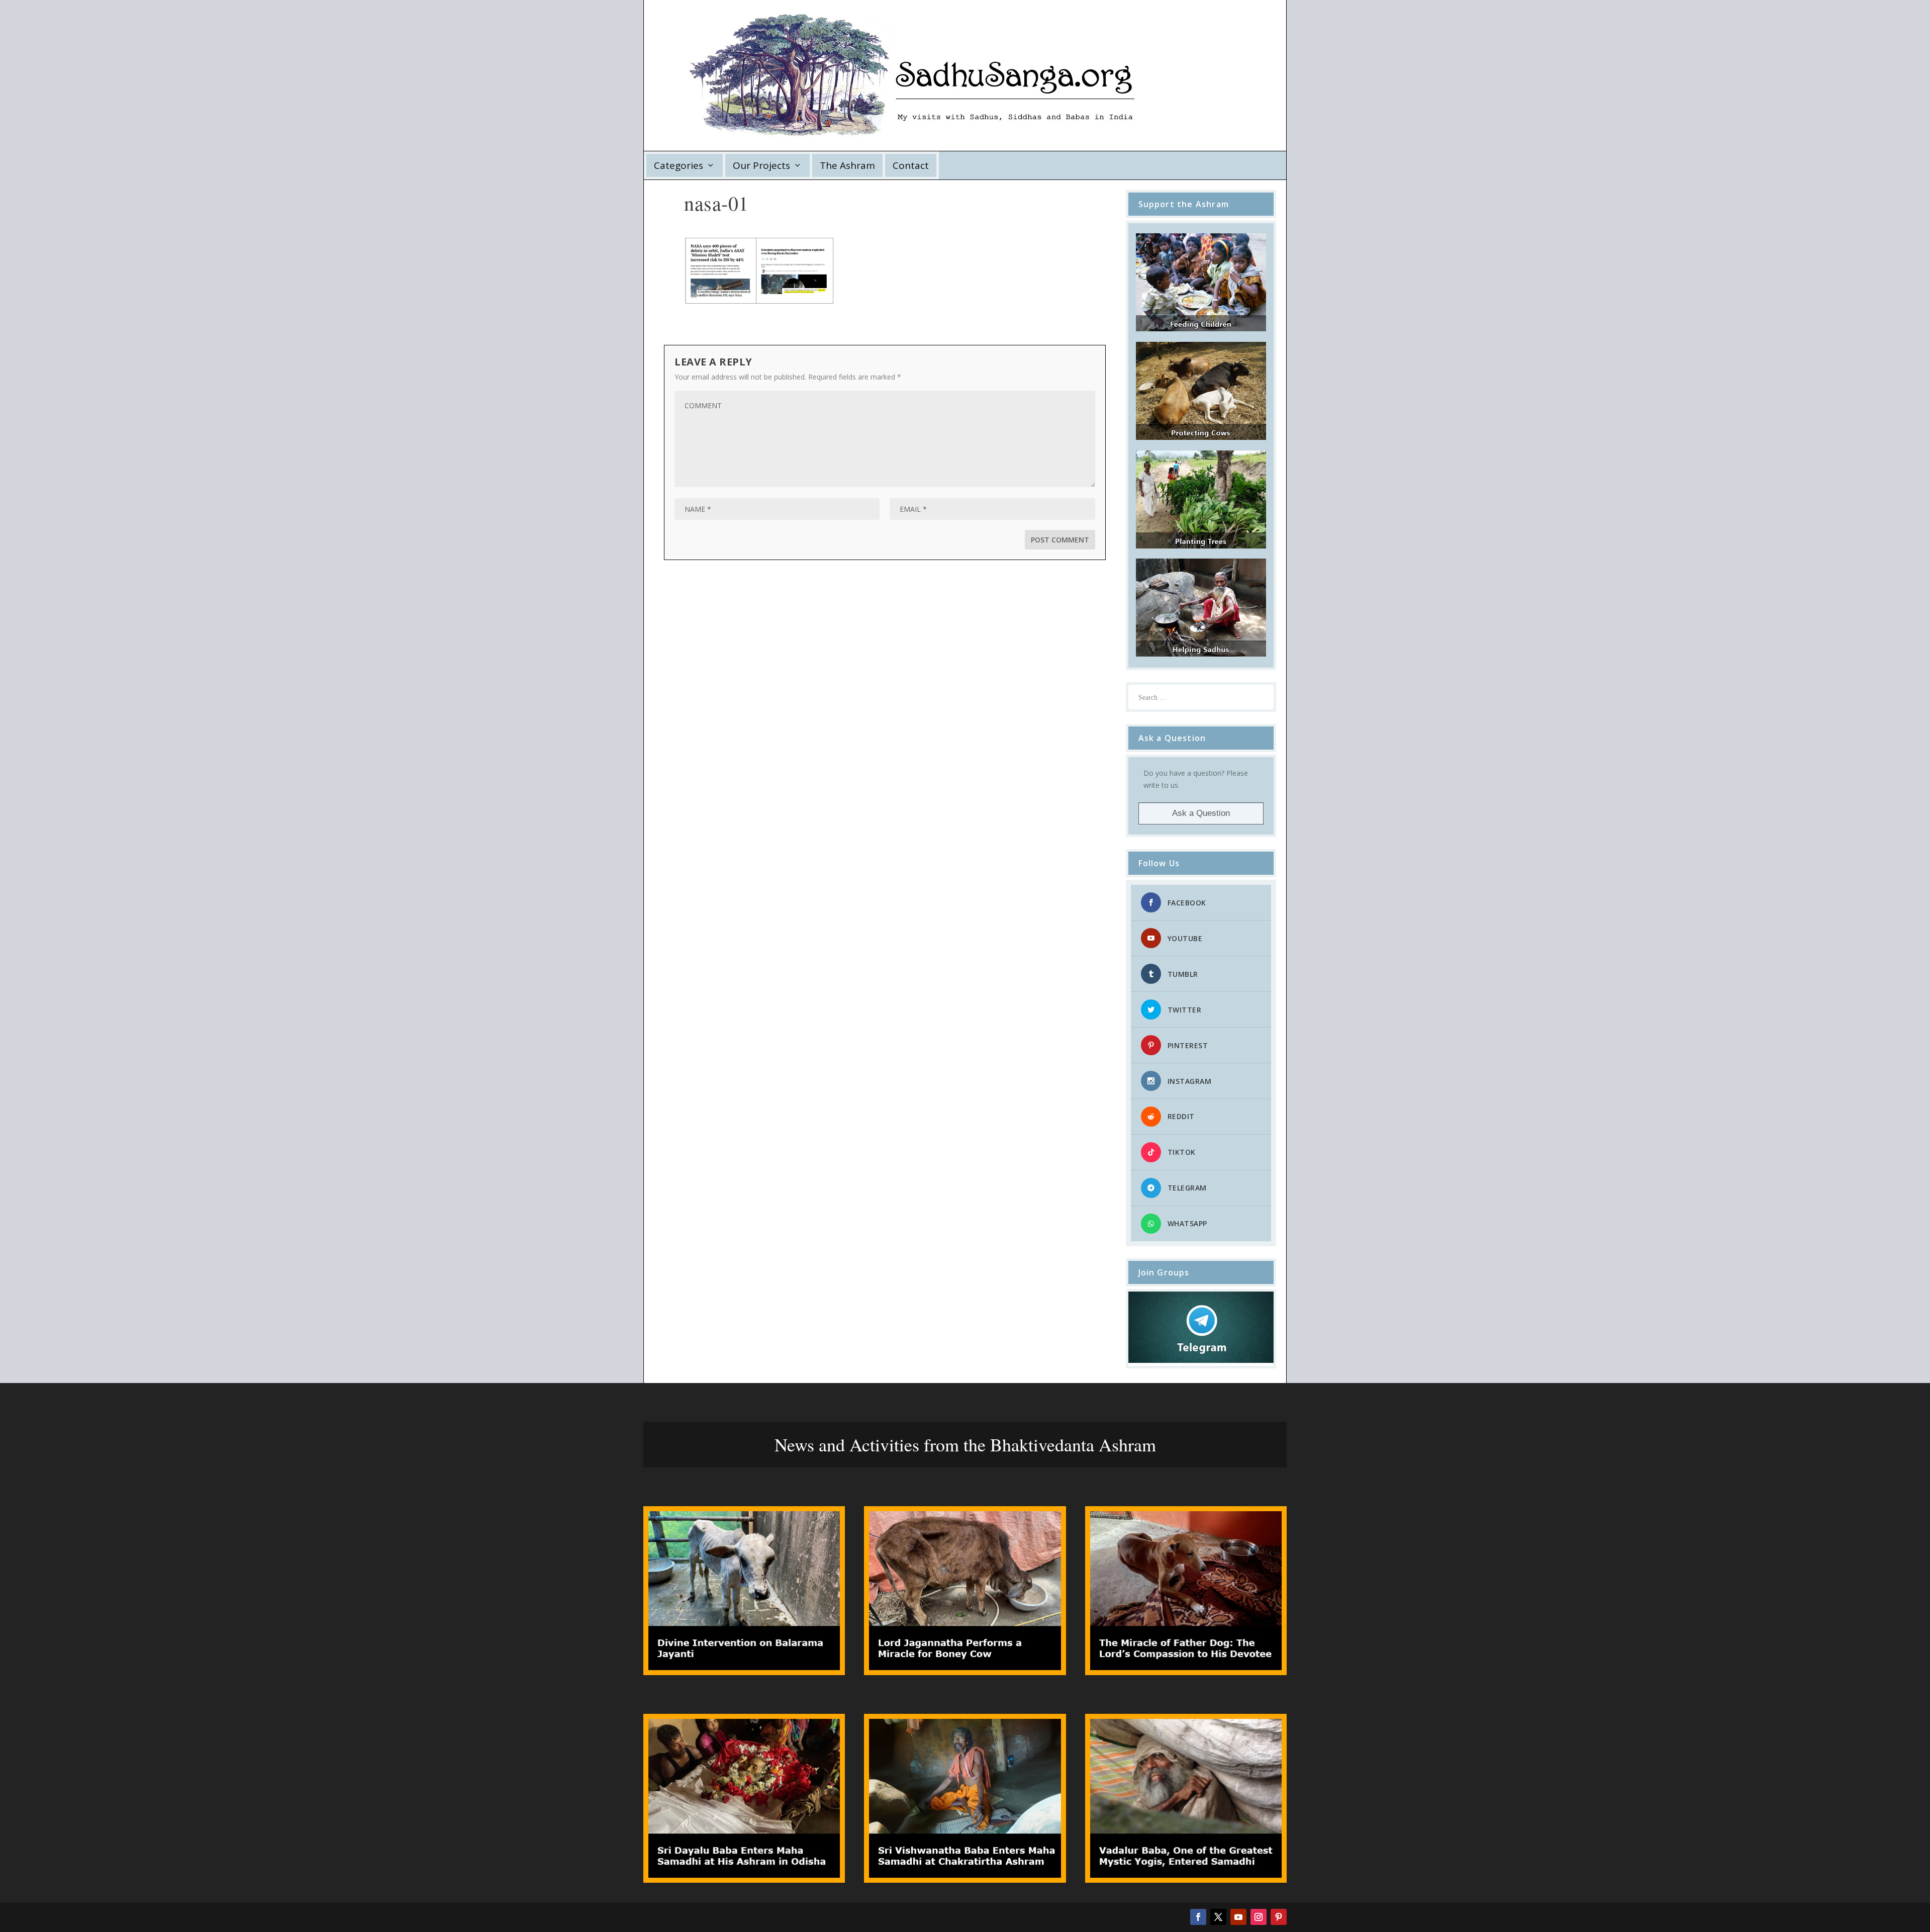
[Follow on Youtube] (1238, 1917)
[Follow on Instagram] (1259, 1917)
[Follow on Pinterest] (1279, 1917)
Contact (911, 165)
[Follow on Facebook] (1198, 1917)
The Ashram (847, 165)
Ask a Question (1201, 813)
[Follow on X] (1218, 1917)
